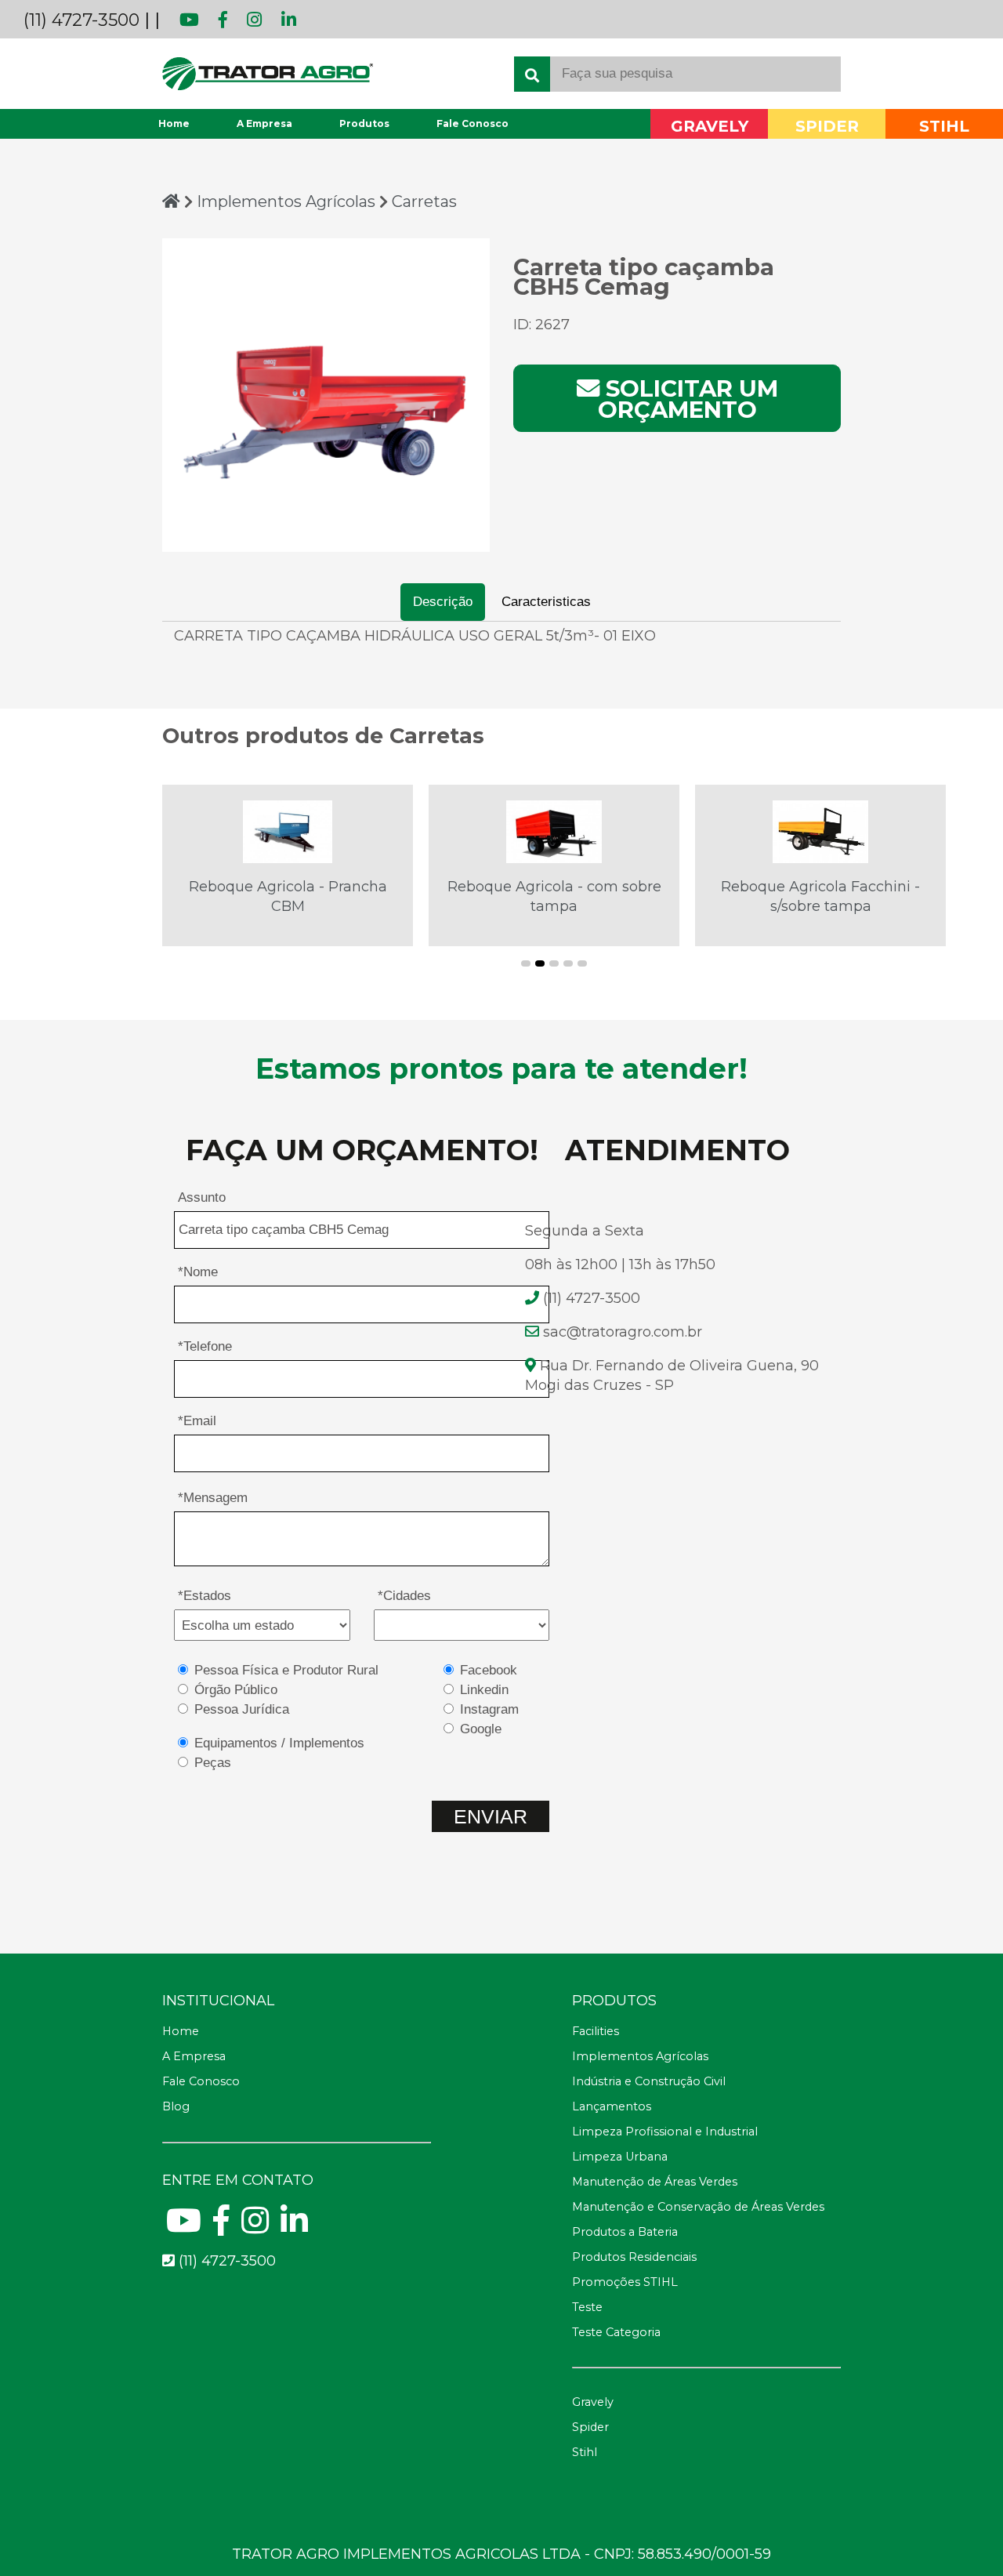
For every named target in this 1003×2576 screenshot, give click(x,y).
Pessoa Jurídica (242, 1709)
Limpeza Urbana (620, 2157)
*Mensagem (213, 1498)
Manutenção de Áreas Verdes (655, 2182)
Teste (587, 2307)
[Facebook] (215, 20)
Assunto (202, 1197)
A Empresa (264, 123)
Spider (590, 2427)
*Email (197, 1421)
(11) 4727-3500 (81, 20)
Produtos (364, 123)
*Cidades (404, 1596)
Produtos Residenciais (634, 2257)
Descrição (443, 602)
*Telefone (205, 1346)
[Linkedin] (281, 20)
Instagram (489, 1709)
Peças (213, 1763)
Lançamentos (612, 2106)
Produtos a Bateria (625, 2232)
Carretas (424, 201)
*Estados (205, 1596)
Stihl (585, 2452)
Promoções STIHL (625, 2282)
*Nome (198, 1272)
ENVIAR (491, 1816)
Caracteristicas (546, 602)
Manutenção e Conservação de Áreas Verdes (698, 2207)
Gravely (593, 2402)
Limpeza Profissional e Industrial (665, 2132)
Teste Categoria (616, 2332)
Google (481, 1729)
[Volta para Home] (171, 201)
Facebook (489, 1670)
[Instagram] (247, 20)
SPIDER (827, 127)
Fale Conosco (473, 123)
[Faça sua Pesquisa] (532, 74)
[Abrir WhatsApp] (964, 2536)
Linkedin (484, 1690)
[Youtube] (182, 20)
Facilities (596, 2031)
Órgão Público (236, 1690)
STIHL (944, 127)
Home (174, 123)
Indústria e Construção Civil (649, 2081)
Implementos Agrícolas (288, 201)
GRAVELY (710, 127)
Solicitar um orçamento (688, 399)
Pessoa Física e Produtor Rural (286, 1670)
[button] (526, 963)
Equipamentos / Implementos (279, 1743)
